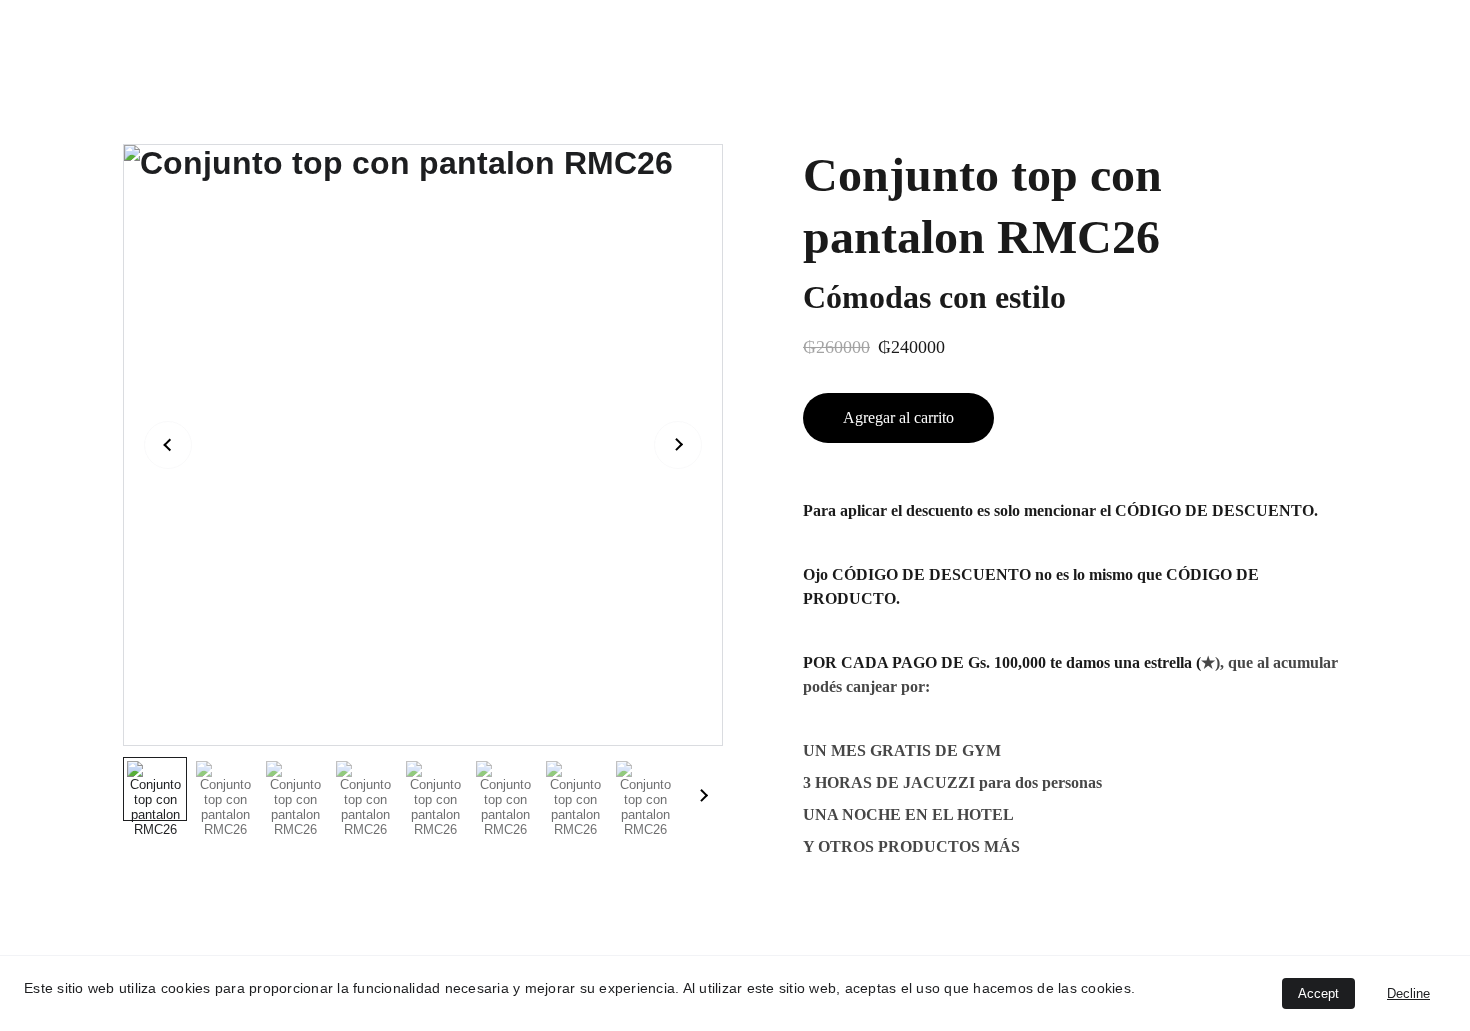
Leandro (337, 21)
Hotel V (164, 21)
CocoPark (250, 21)
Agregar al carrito (898, 417)
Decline (1408, 993)
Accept (1318, 993)
